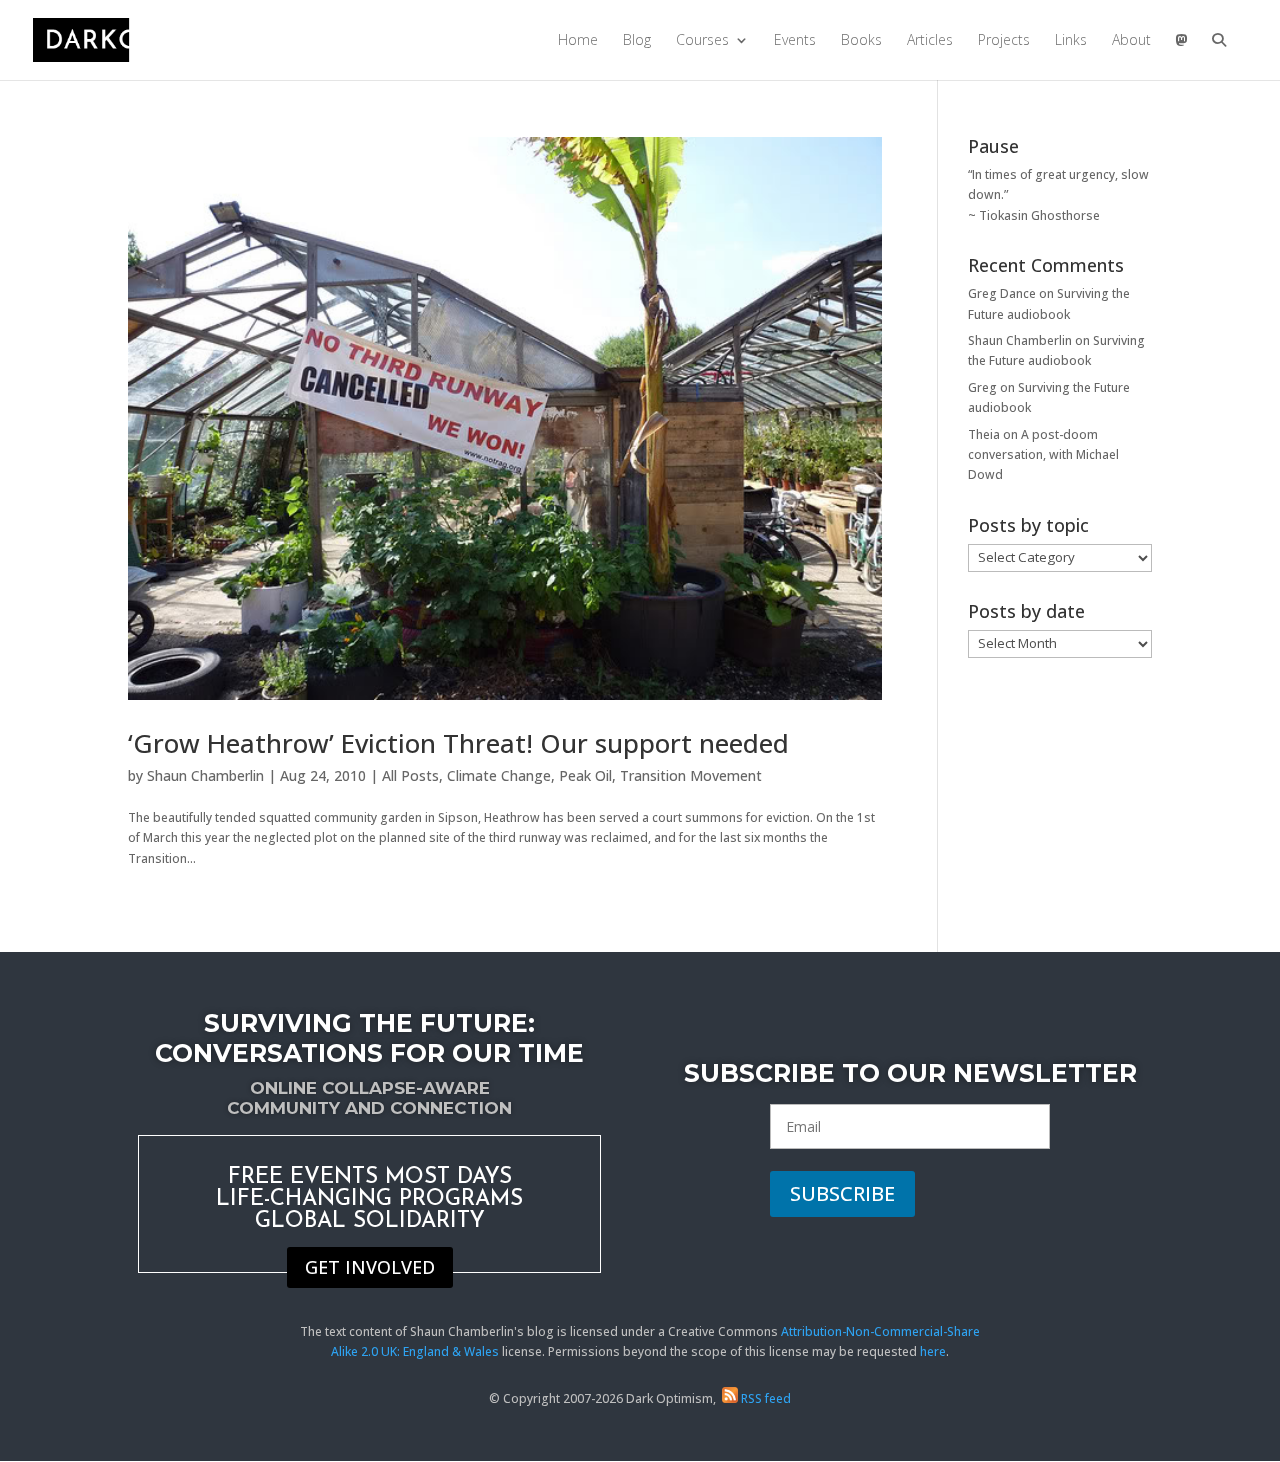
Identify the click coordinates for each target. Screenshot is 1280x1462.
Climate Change (499, 775)
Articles (930, 41)
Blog (637, 41)
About (1131, 41)
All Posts (410, 775)
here (933, 1351)
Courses (702, 41)
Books (861, 41)
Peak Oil (585, 775)
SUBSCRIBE (842, 1193)
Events (795, 41)
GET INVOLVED (370, 1267)
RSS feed (764, 1398)
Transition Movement (691, 775)
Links (1071, 41)
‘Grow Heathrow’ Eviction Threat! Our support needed (458, 743)
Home (578, 41)
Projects (1004, 41)
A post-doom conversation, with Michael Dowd (1043, 455)
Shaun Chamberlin (205, 775)
